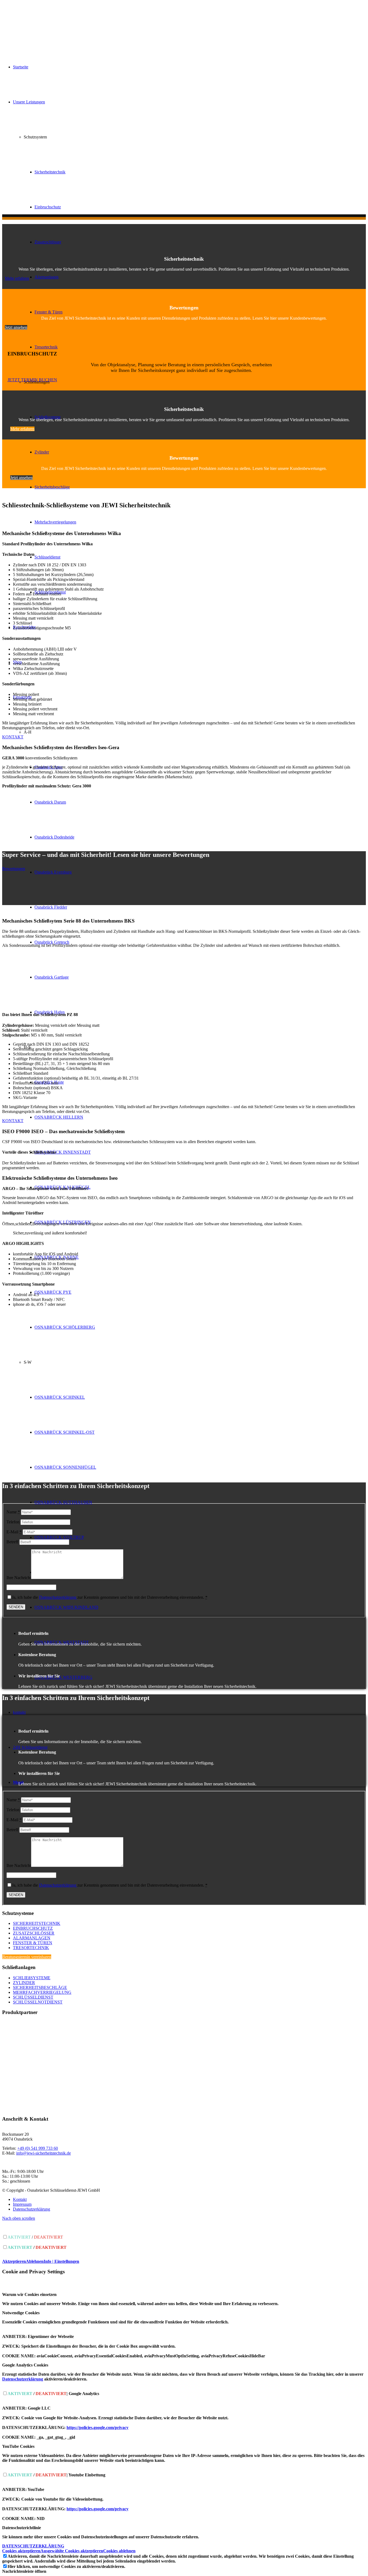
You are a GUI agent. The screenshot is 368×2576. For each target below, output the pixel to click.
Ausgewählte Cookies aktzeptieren (72, 2551)
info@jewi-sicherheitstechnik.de (44, 2153)
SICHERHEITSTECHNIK (37, 1923)
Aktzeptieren (14, 2261)
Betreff (12, 1542)
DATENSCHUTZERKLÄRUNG (33, 2546)
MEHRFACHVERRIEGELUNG (42, 1992)
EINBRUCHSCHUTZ (33, 1928)
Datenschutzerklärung (58, 1597)
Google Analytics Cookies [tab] (25, 2365)
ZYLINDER (24, 1983)
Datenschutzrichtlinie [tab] (22, 2528)
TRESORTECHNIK (31, 1948)
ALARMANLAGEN (32, 1938)
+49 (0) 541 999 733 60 (38, 2148)
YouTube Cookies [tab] (18, 2446)
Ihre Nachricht (19, 1578)
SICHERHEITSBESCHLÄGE (40, 1987)
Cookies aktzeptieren (21, 2551)
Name (13, 1512)
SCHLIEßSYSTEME (32, 1978)
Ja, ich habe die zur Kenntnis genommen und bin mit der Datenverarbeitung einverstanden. (110, 1597)
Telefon (13, 1522)
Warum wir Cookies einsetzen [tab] (29, 2294)
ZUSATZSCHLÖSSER (34, 1933)
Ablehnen (35, 2261)
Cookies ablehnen (119, 2551)
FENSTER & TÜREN (33, 1943)
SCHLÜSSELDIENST (33, 1997)
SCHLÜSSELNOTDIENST (38, 2002)
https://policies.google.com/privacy (98, 2427)
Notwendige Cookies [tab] (21, 2313)
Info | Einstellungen (61, 2261)
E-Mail (14, 1532)
